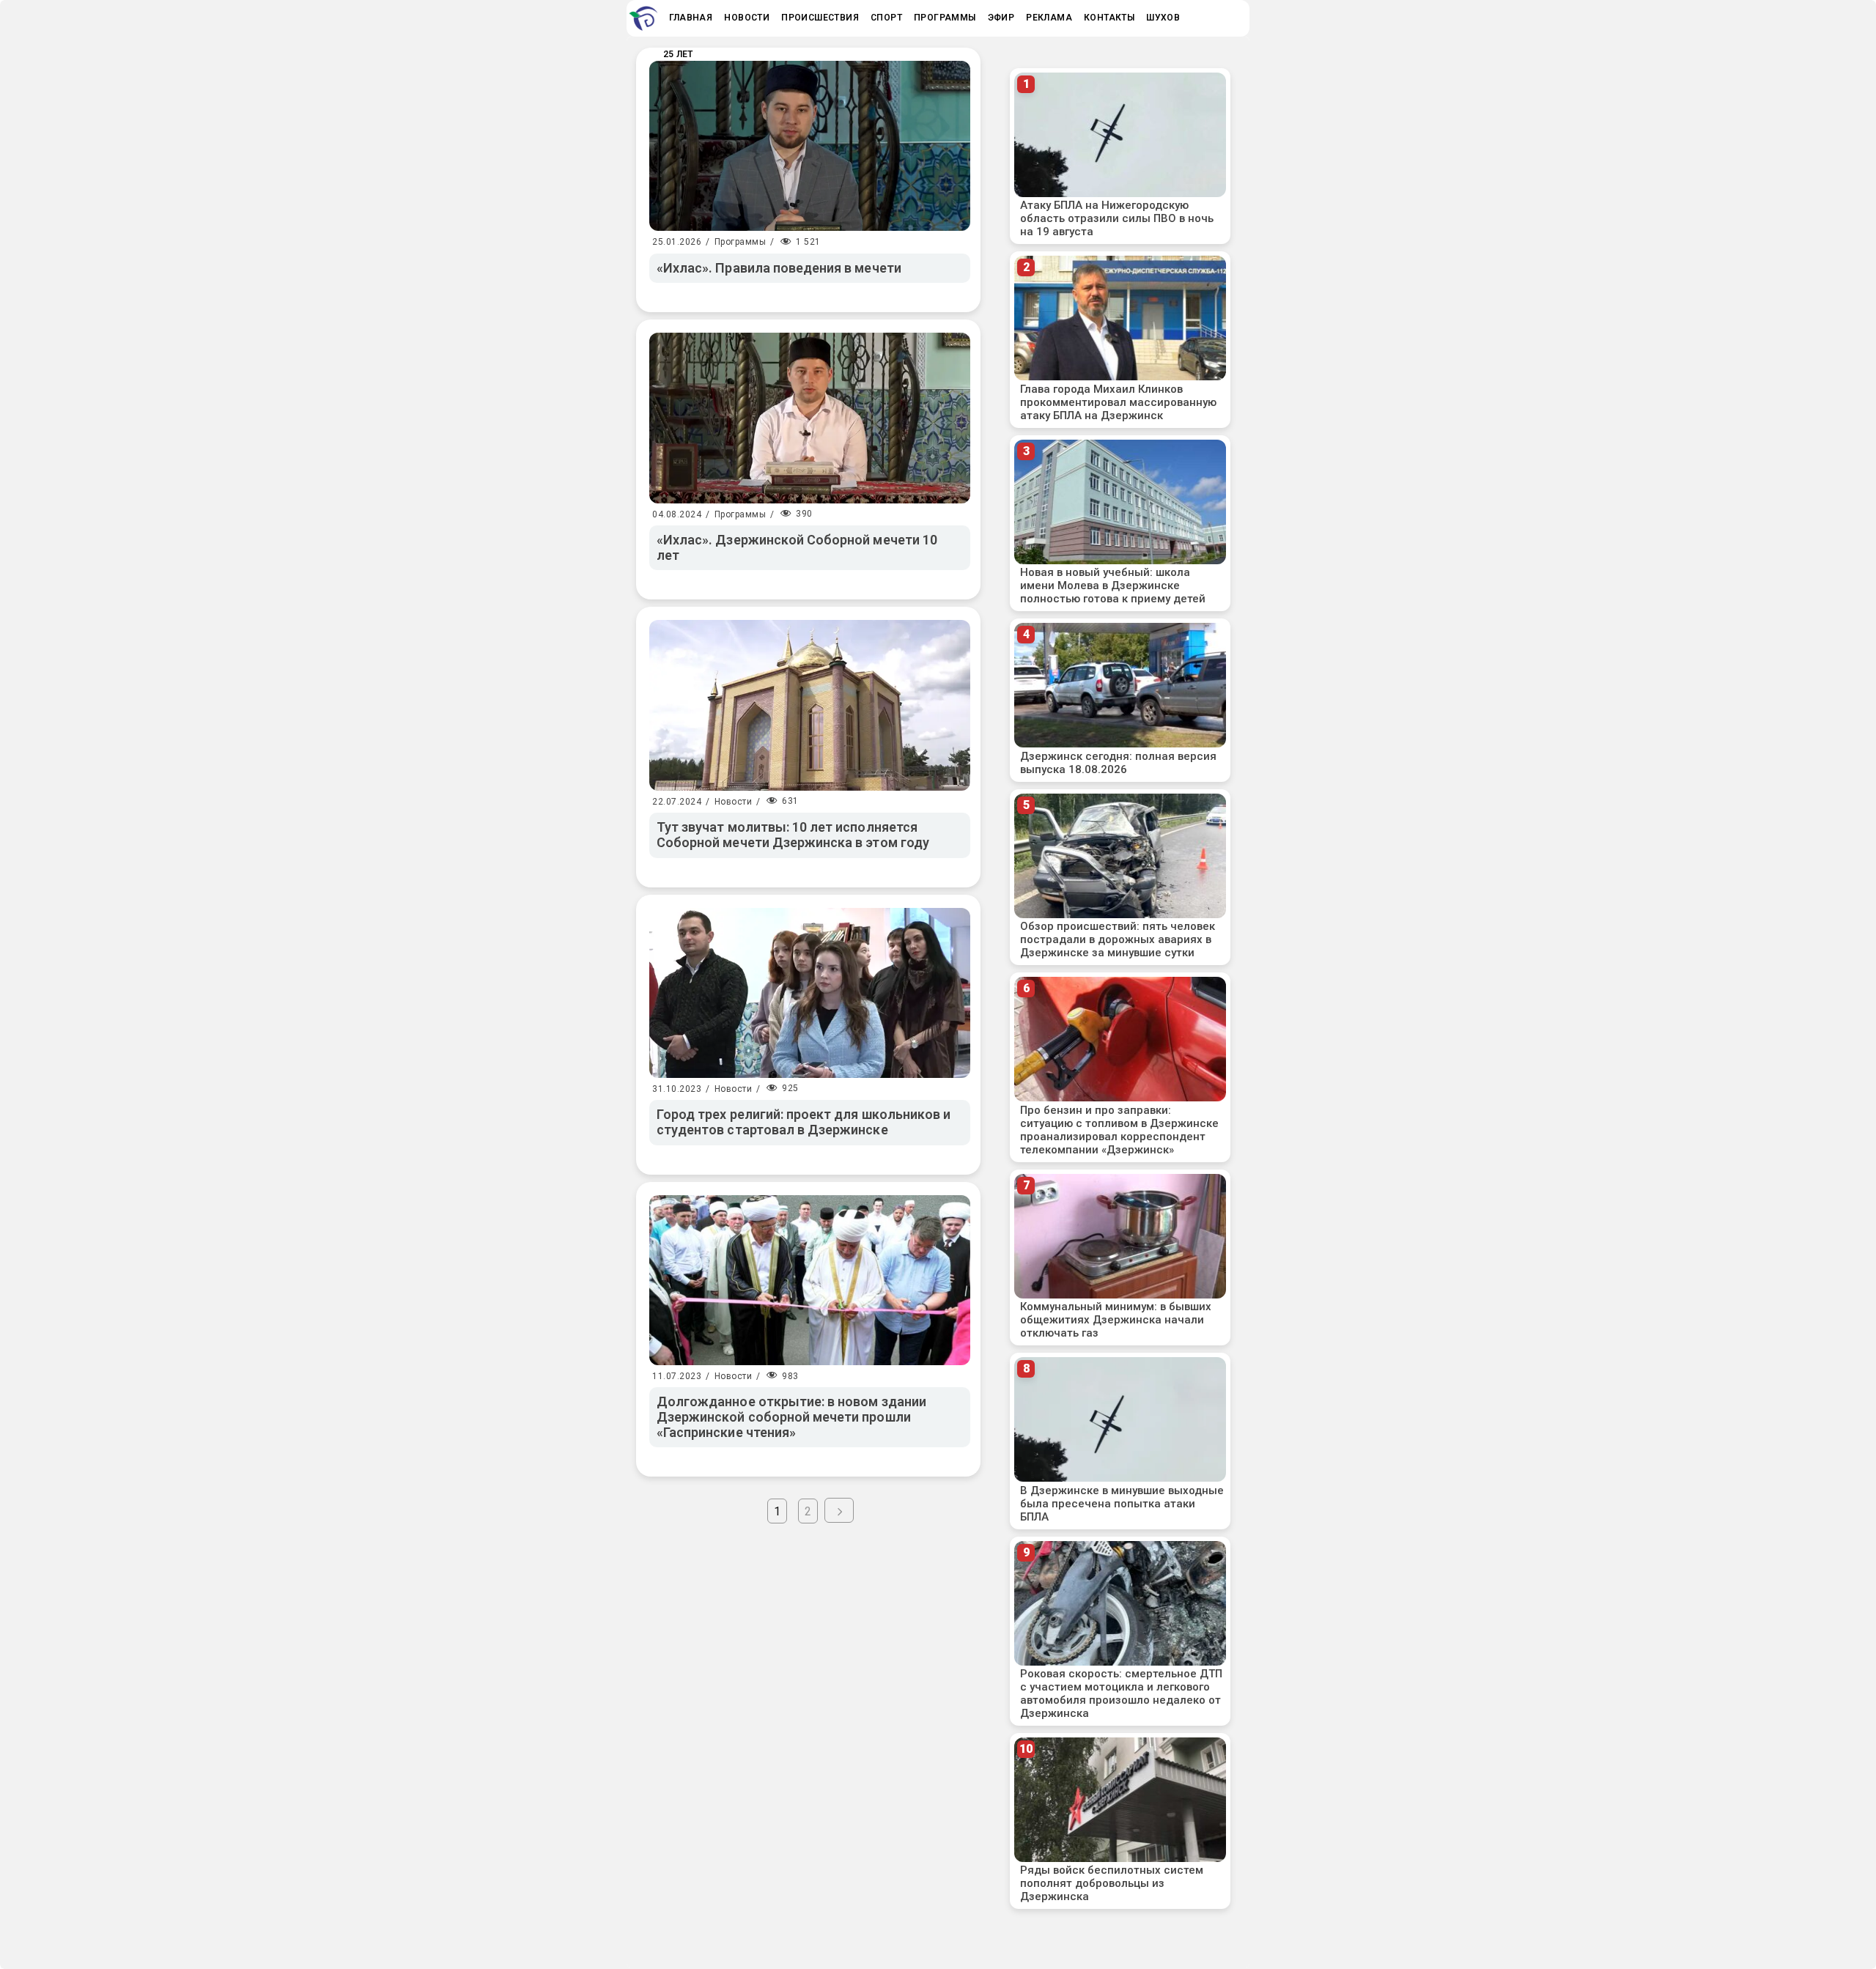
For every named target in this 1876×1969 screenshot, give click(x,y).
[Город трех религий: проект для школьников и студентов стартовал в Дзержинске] (810, 993)
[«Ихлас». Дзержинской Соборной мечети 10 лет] (810, 418)
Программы (741, 242)
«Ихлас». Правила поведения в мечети (779, 268)
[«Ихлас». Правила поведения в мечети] (810, 146)
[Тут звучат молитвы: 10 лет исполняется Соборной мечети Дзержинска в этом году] (810, 705)
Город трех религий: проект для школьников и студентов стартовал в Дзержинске (804, 1122)
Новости (734, 802)
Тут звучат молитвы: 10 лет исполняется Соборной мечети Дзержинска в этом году (793, 835)
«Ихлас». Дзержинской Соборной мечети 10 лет (797, 547)
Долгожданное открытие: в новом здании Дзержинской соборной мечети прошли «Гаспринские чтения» (791, 1416)
